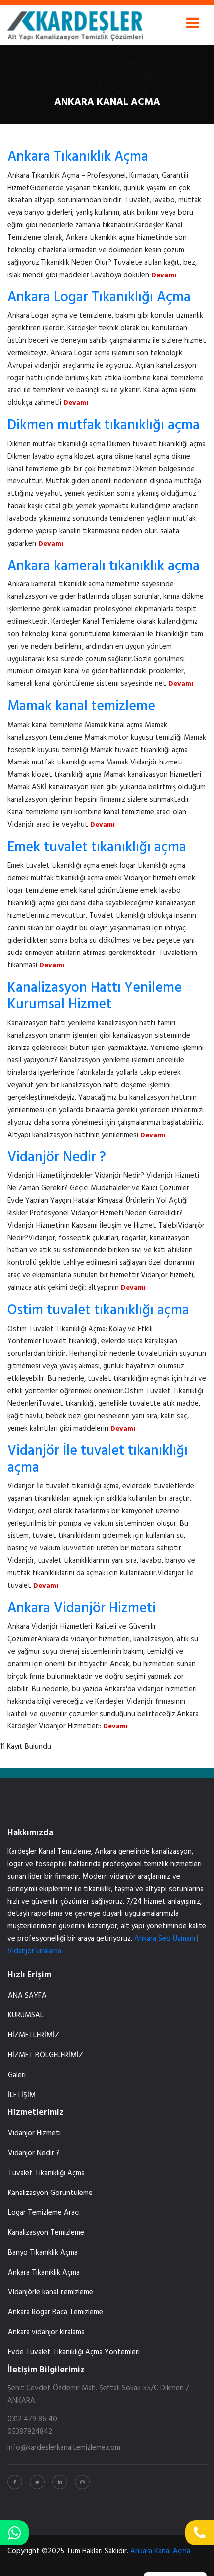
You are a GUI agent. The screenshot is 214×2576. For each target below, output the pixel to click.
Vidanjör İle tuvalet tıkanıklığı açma (98, 1460)
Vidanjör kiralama (34, 1951)
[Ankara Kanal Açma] (75, 23)
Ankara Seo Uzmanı (165, 1939)
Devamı (164, 275)
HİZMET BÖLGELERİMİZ (46, 2055)
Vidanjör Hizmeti (34, 2133)
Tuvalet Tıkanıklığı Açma (46, 2173)
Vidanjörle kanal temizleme (51, 2292)
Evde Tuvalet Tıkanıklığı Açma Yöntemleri (74, 2352)
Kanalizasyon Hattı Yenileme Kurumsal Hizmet (95, 997)
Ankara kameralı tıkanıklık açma (104, 566)
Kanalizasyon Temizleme (46, 2233)
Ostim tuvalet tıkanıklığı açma (98, 1310)
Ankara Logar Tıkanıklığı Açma (99, 298)
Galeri (17, 2075)
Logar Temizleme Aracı (44, 2213)
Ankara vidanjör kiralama (46, 2332)
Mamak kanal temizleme (81, 707)
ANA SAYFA (27, 1996)
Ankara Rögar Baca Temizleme (55, 2312)
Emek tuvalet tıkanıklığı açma (97, 847)
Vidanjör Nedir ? (57, 1158)
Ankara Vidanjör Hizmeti (82, 1608)
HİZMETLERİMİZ (34, 2035)
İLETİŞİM (22, 2095)
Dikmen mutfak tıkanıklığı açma (104, 426)
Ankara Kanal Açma (160, 2551)
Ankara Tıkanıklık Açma (78, 157)
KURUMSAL (26, 2015)
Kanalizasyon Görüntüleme (50, 2193)
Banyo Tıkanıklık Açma (43, 2253)
